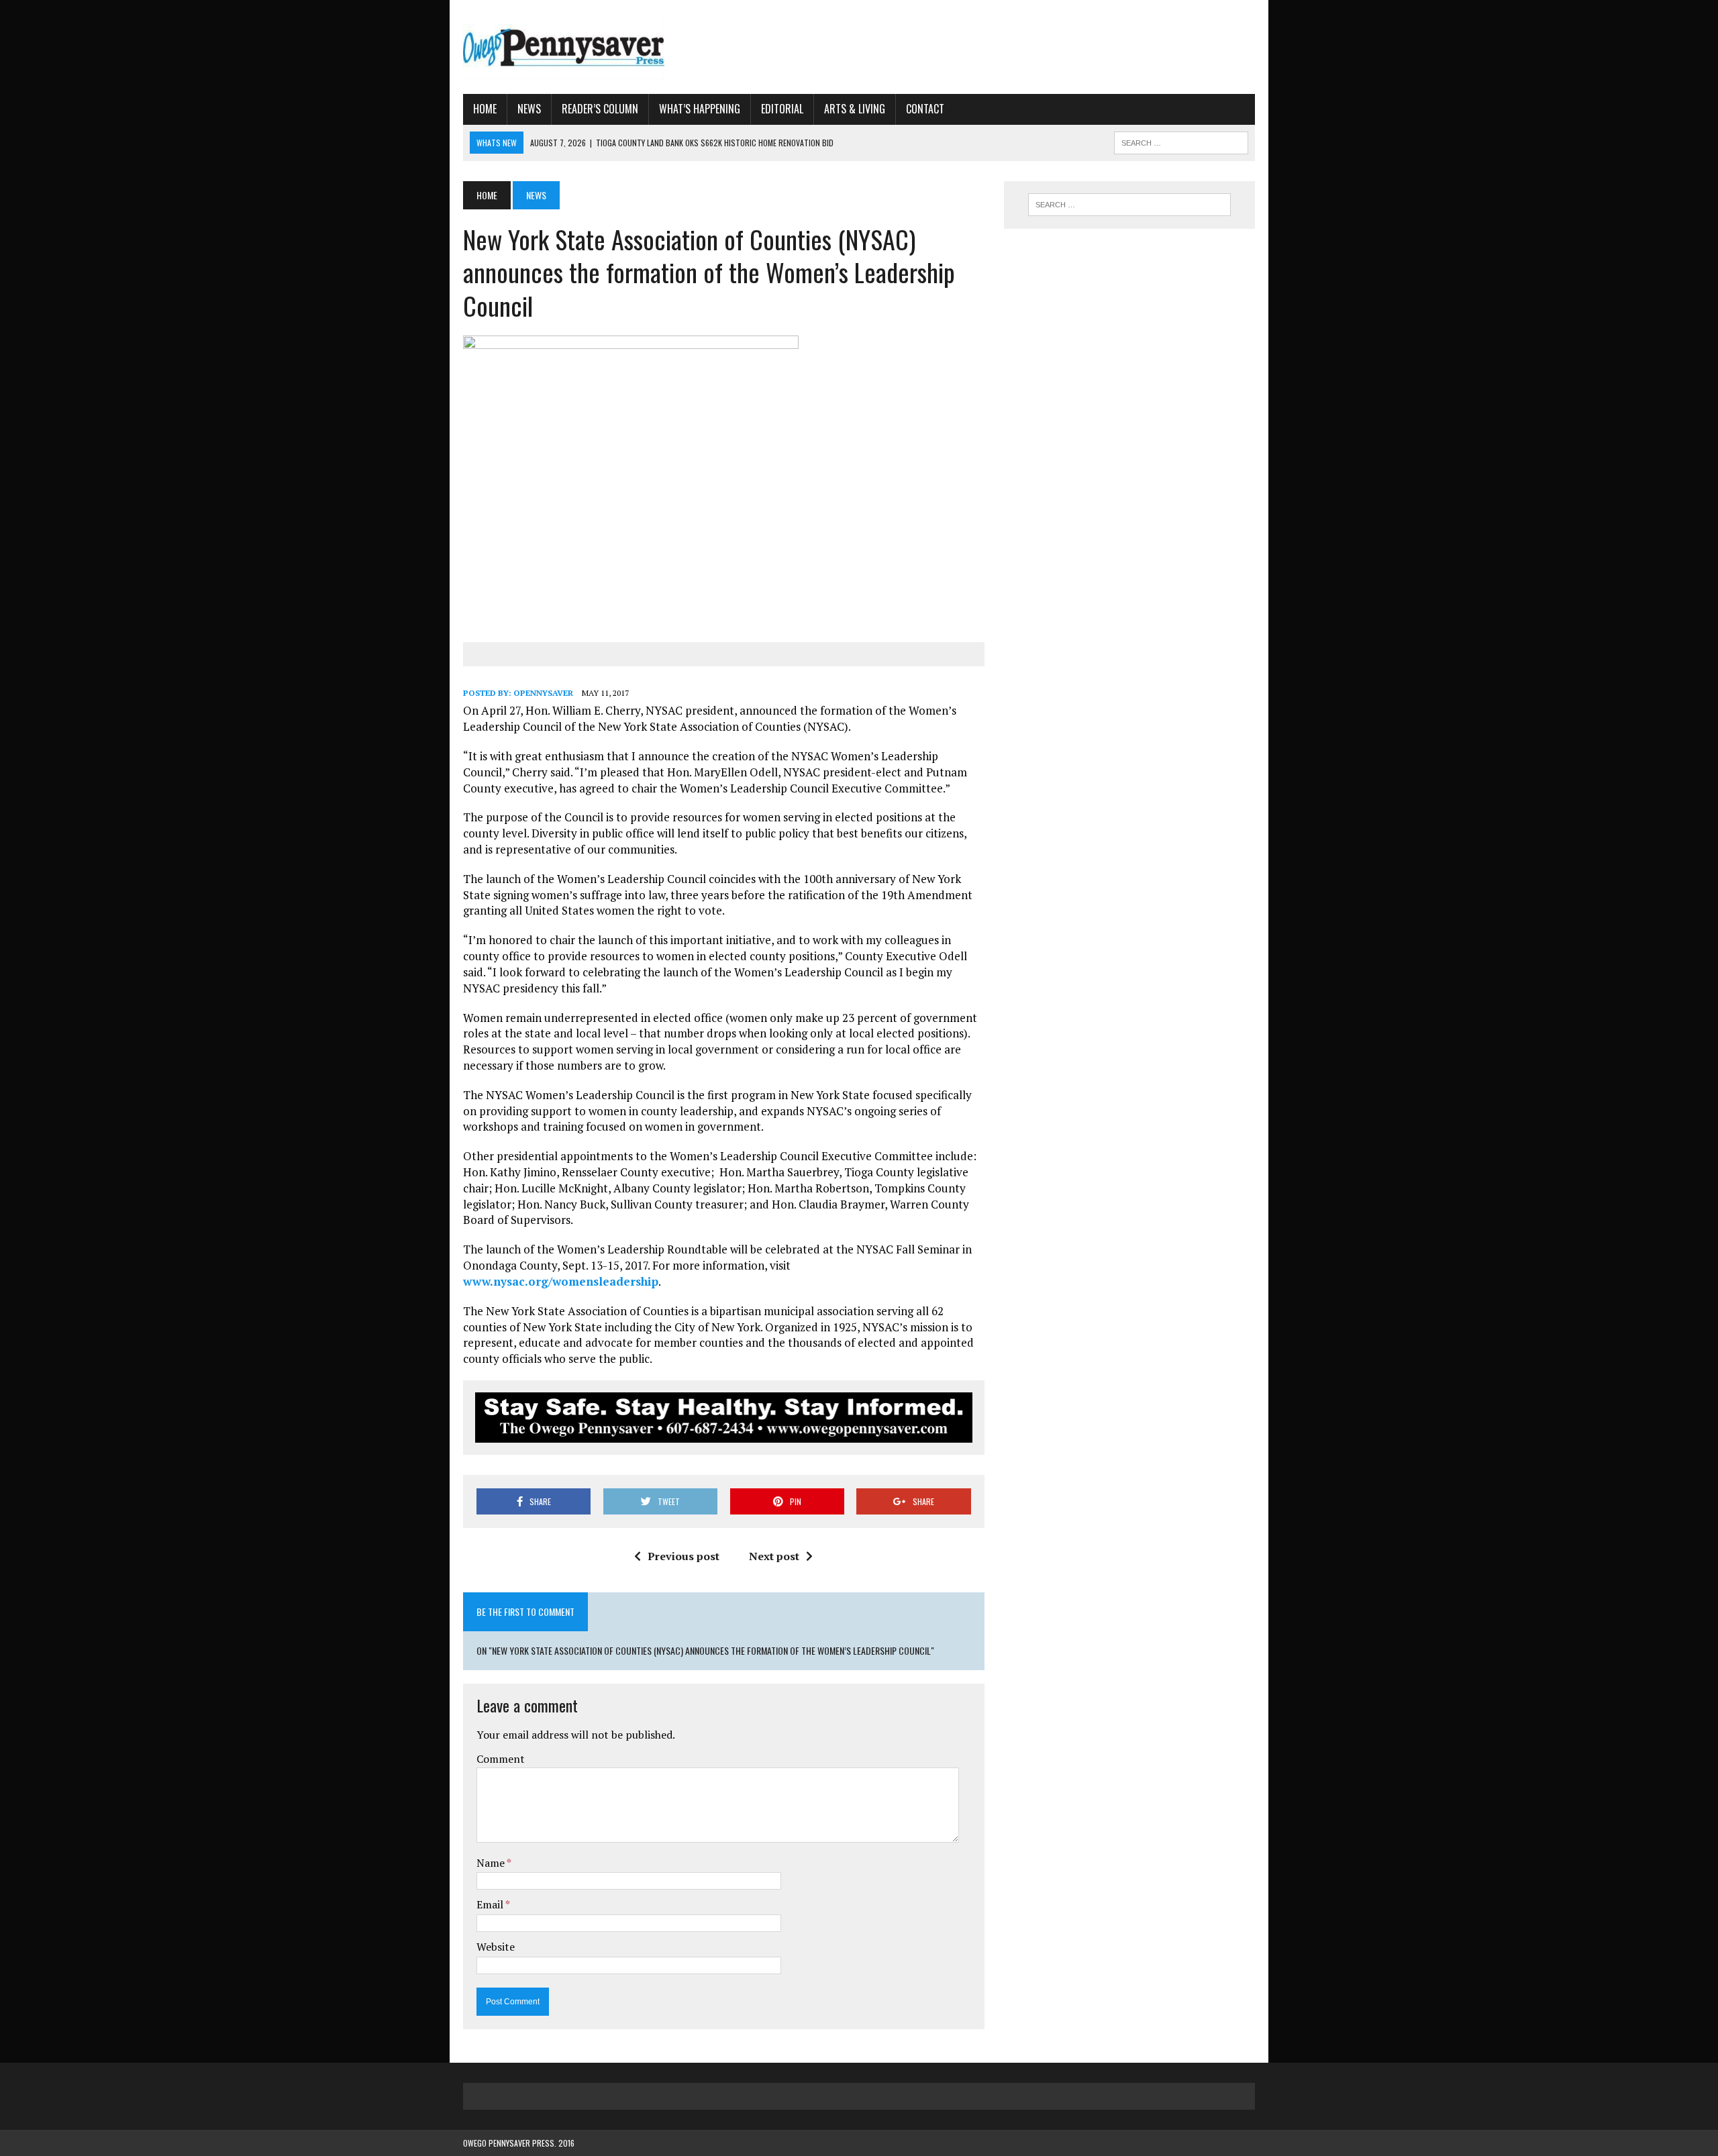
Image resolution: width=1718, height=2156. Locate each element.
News (529, 109)
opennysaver (543, 693)
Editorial (782, 109)
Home (485, 109)
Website (496, 1947)
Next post (774, 1556)
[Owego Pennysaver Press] (589, 47)
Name (492, 1863)
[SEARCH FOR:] (1181, 141)
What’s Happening (700, 109)
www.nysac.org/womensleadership (561, 1281)
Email (491, 1904)
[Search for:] (1129, 205)
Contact (925, 109)
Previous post (684, 1556)
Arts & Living (855, 109)
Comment (501, 1759)
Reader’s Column (600, 109)
